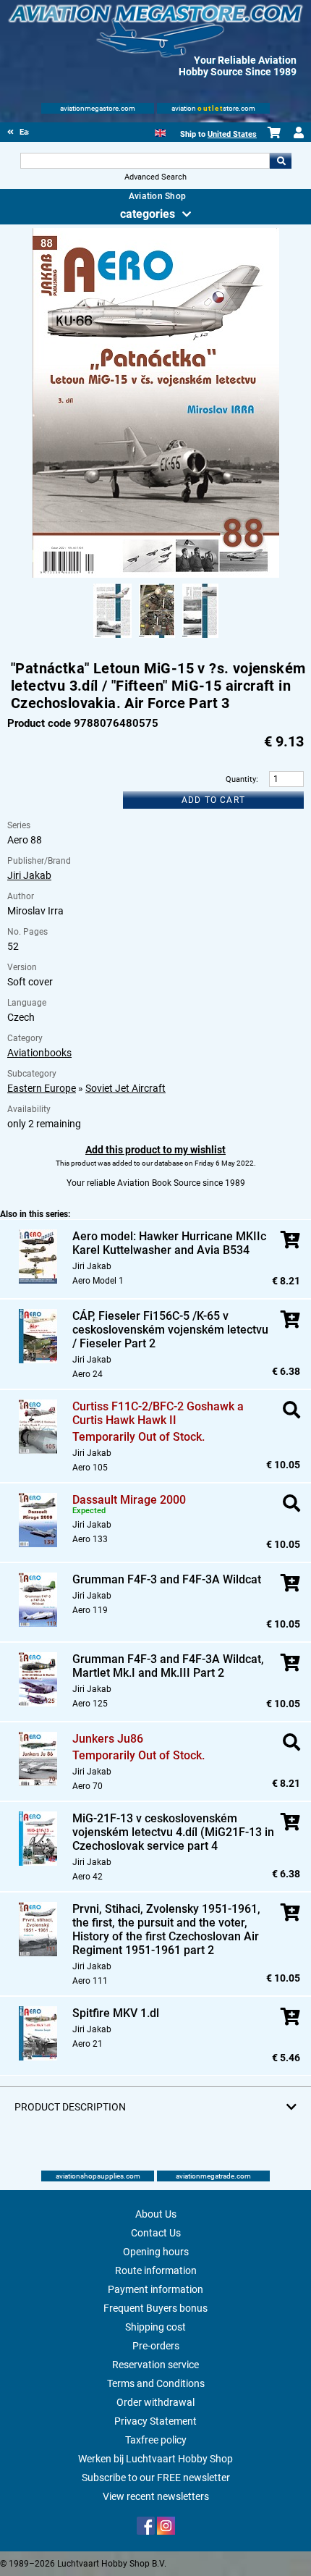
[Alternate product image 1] (112, 639)
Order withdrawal (155, 2402)
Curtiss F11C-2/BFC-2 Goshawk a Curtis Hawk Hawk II (158, 1413)
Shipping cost (155, 2327)
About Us (156, 2214)
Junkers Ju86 (108, 1739)
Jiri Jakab (29, 875)
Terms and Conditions (156, 2383)
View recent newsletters (156, 2496)
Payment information (155, 2289)
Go (281, 161)
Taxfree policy (156, 2440)
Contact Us (156, 2233)
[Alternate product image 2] (157, 639)
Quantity (241, 779)
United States (232, 134)
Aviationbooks (39, 1053)
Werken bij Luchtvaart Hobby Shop (155, 2459)
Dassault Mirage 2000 (129, 1500)
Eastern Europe (42, 1088)
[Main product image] (156, 575)
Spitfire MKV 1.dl (116, 2013)
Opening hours (156, 2252)
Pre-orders (156, 2346)
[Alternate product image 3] (200, 639)
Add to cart (213, 800)
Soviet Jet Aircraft (125, 1088)
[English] (160, 131)
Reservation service (155, 2365)
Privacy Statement (155, 2421)
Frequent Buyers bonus (155, 2308)
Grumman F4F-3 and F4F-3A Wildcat (167, 1579)
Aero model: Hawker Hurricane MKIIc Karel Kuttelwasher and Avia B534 (169, 1243)
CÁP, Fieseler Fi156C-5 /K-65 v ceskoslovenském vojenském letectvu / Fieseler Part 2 (170, 1330)
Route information (156, 2270)
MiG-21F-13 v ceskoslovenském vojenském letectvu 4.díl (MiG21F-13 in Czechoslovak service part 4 (173, 1832)
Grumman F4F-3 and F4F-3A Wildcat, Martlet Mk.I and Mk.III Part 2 (168, 1666)
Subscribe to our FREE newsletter (156, 2478)
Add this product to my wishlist (155, 1150)
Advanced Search (155, 177)
